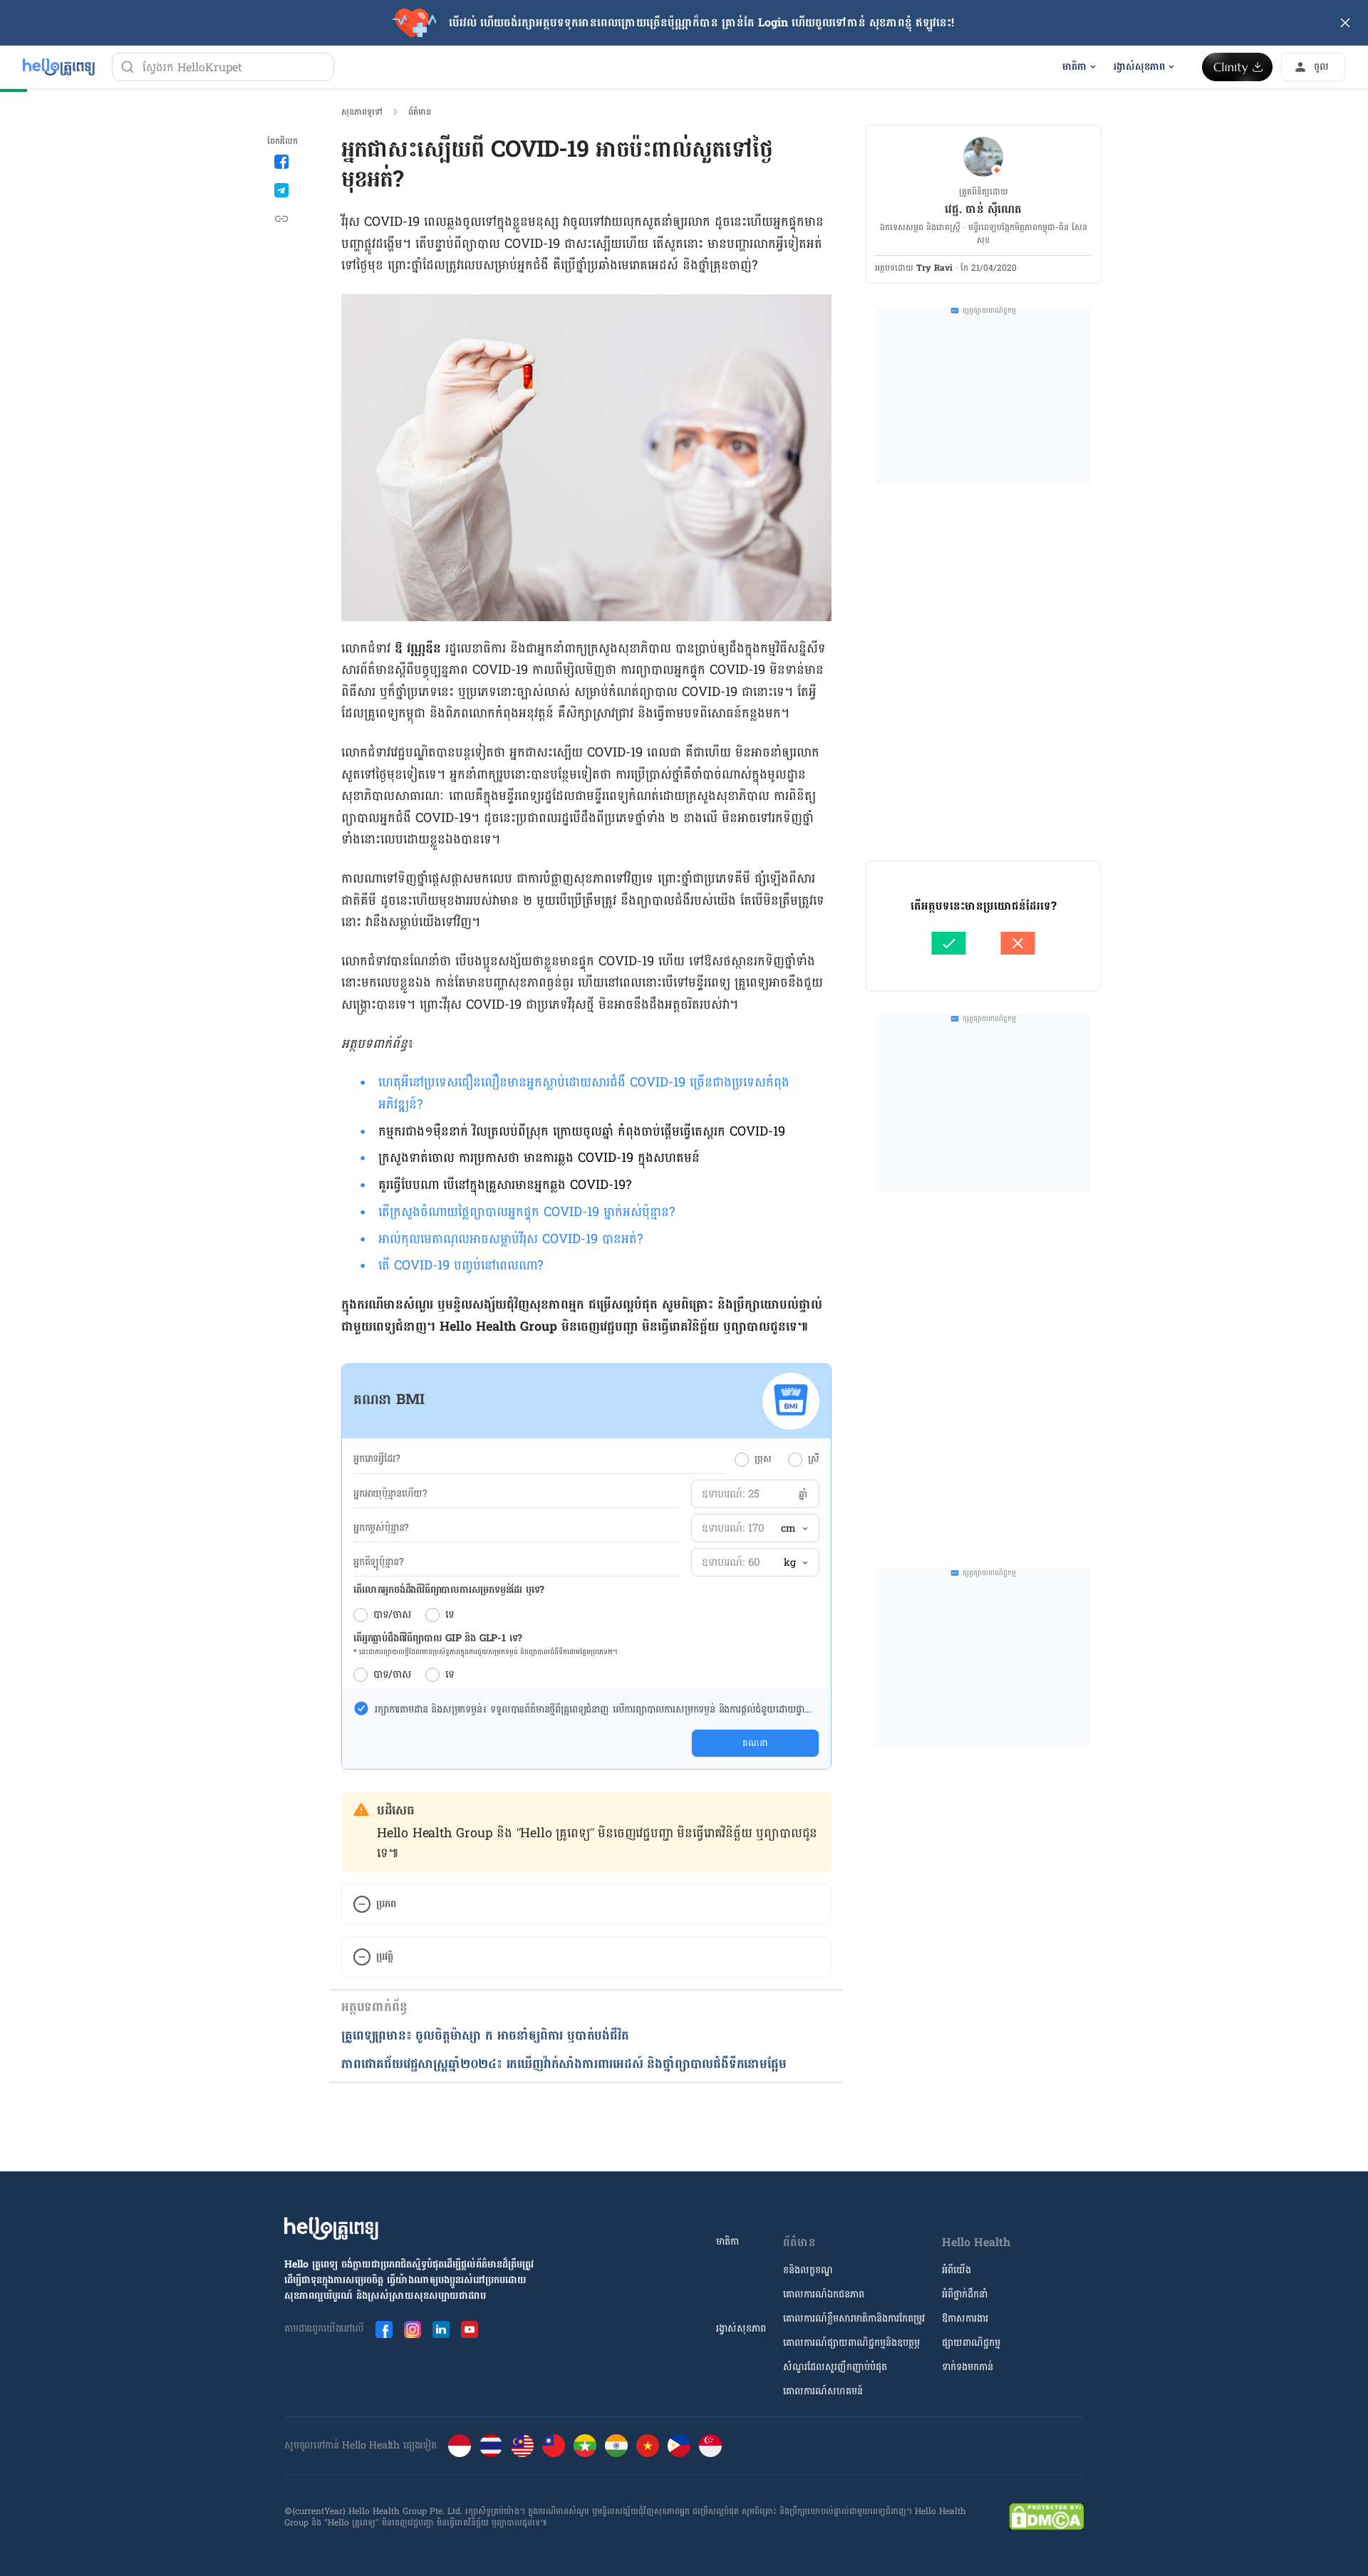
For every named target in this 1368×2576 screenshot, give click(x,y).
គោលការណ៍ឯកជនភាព (824, 2294)
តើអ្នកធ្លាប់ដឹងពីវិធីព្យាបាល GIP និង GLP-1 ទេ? (438, 1638)
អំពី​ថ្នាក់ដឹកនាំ (965, 2294)
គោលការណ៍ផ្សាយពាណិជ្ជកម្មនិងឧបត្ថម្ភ (851, 2343)
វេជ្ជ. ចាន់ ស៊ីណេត (983, 209)
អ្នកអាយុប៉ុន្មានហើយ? (390, 1494)
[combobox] (794, 1529)
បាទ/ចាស (392, 1615)
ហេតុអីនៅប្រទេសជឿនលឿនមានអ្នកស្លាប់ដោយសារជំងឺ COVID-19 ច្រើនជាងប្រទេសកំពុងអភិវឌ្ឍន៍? (584, 1094)
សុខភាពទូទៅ (362, 112)
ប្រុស (763, 1459)
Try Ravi (934, 268)
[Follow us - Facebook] (384, 2330)
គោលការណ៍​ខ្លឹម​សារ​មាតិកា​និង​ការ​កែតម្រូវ (854, 2318)
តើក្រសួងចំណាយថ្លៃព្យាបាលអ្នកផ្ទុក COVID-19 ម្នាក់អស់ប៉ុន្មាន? (527, 1212)
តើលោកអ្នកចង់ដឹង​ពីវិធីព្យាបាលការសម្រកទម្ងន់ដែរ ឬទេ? (449, 1590)
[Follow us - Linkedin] (441, 2330)
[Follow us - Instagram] (413, 2330)
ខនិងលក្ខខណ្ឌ (808, 2270)
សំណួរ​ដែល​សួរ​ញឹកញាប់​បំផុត (835, 2367)
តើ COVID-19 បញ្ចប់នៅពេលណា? (461, 1266)
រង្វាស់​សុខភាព (741, 2328)
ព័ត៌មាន (420, 112)
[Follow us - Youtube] (470, 2330)
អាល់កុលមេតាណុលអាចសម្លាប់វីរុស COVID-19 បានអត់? (511, 1239)
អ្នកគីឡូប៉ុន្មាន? (378, 1562)
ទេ (450, 1615)
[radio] (742, 1460)
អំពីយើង (957, 2270)
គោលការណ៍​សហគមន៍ (823, 2391)
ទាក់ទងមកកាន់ (968, 2367)
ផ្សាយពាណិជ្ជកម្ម (971, 2343)
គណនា (755, 1743)
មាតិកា (727, 2242)
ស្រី (814, 1459)
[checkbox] (361, 1708)
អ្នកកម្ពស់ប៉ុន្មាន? (381, 1528)
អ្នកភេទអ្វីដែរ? (377, 1459)
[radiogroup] (777, 1459)
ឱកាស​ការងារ (965, 2318)
